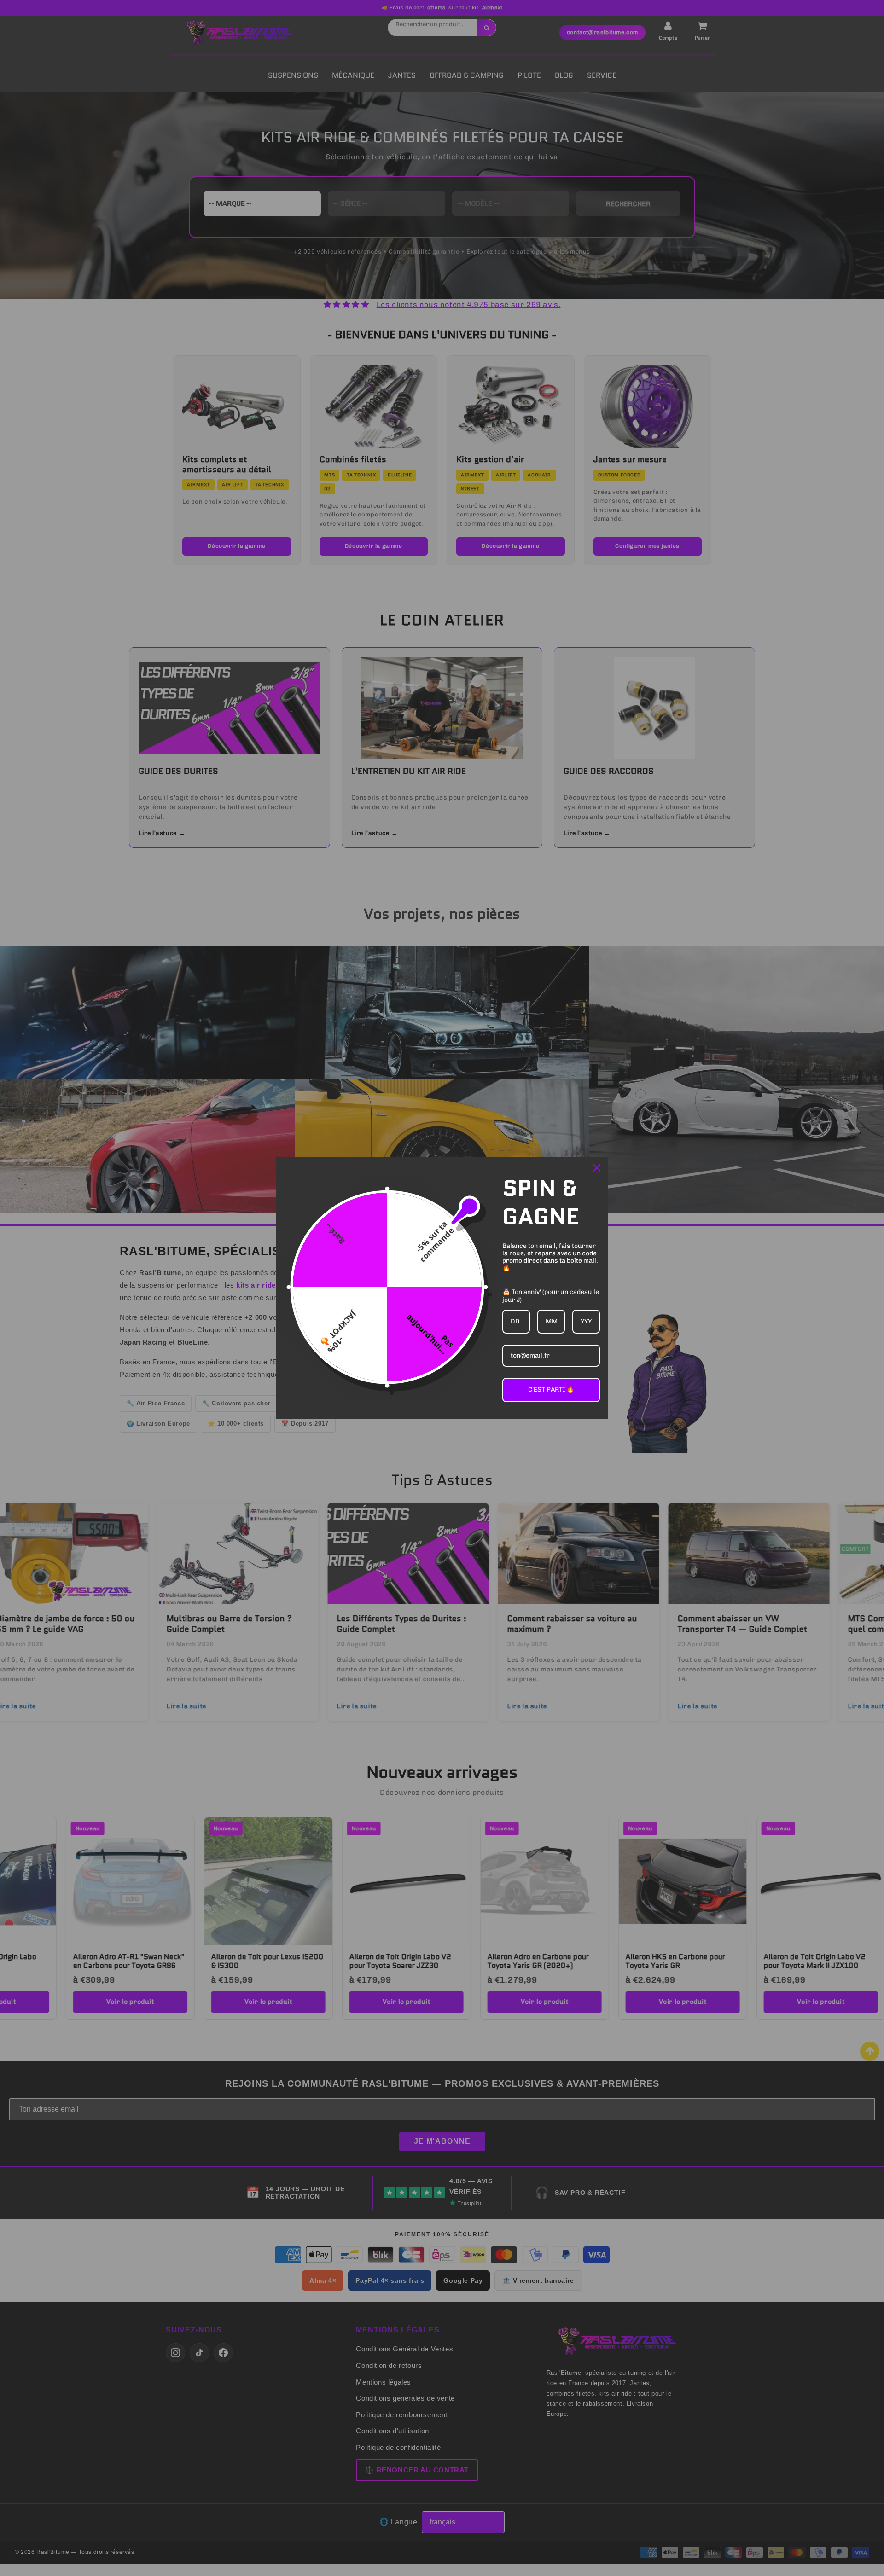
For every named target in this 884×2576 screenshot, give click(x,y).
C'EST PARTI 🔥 (551, 1390)
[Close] (597, 1168)
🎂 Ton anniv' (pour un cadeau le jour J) (551, 1296)
